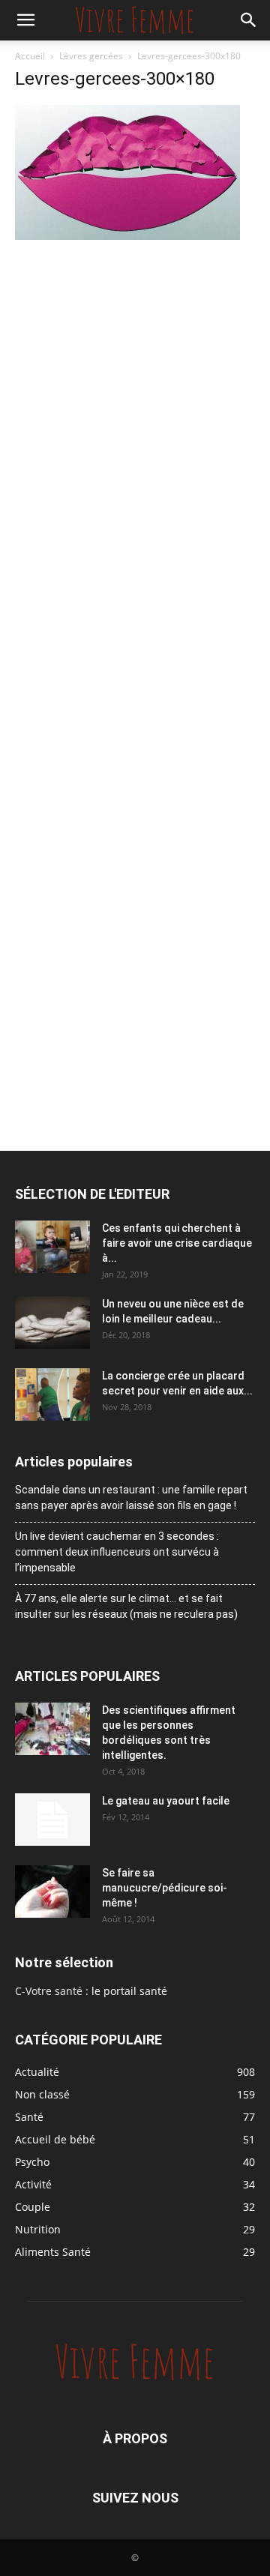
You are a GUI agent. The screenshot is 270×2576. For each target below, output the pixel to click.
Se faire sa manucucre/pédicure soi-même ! (165, 1888)
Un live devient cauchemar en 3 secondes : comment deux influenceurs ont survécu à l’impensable (117, 1552)
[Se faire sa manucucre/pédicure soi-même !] (52, 1892)
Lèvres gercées (91, 56)
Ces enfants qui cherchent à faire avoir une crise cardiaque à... (177, 1243)
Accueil (30, 56)
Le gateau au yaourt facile (166, 1801)
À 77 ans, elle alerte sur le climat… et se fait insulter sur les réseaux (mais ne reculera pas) (126, 1606)
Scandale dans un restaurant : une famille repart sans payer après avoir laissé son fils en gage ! (131, 1498)
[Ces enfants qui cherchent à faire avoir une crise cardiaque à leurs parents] (52, 1247)
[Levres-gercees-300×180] (127, 236)
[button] (25, 20)
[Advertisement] (135, 386)
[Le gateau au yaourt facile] (52, 1820)
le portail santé (129, 1991)
